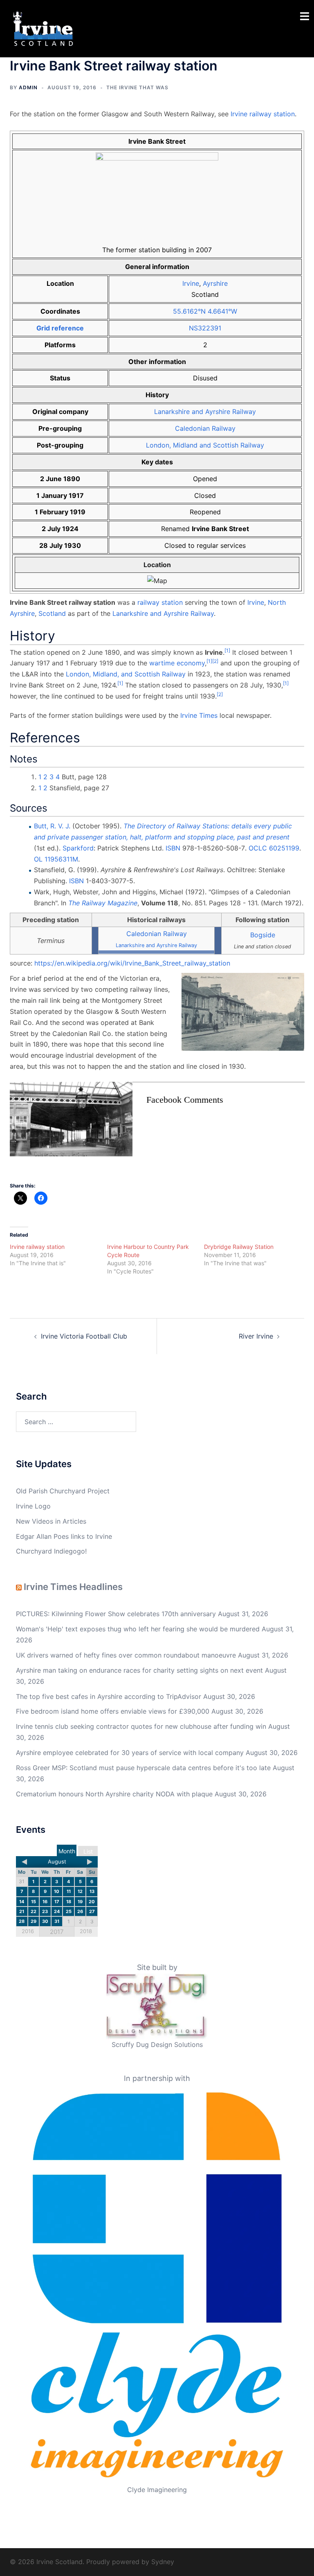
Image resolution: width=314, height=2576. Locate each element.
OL (38, 859)
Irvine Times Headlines (73, 1587)
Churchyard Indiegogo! (51, 1551)
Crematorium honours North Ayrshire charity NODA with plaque (114, 1794)
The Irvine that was (137, 87)
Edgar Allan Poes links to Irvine (64, 1536)
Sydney (163, 2562)
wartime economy (177, 663)
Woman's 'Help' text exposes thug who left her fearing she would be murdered (138, 1629)
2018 (86, 1931)
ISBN (173, 848)
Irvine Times (199, 715)
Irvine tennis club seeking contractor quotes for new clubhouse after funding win (141, 1726)
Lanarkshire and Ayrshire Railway (205, 412)
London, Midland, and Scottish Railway (126, 674)
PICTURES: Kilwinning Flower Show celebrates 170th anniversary (116, 1614)
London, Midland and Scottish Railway (205, 445)
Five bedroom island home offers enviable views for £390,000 (113, 1711)
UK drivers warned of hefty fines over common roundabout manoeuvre (126, 1655)
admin (28, 87)
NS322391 (205, 328)
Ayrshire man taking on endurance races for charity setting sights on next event (139, 1670)
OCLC (258, 848)
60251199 (284, 848)
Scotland (52, 613)
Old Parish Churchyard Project (63, 1491)
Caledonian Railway (205, 428)
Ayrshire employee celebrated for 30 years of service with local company (130, 1753)
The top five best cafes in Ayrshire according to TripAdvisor (109, 1696)
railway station (160, 602)
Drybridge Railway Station (239, 1247)
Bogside (263, 935)
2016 (28, 1931)
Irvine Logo (33, 1506)
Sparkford (78, 848)
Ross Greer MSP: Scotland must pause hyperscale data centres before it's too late (143, 1768)
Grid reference (60, 328)
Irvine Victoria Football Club (84, 1336)
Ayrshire (215, 283)
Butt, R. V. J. (52, 826)
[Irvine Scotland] (43, 28)
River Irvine (256, 1336)
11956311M (61, 859)
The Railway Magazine (103, 903)
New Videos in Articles (51, 1521)
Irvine (191, 283)
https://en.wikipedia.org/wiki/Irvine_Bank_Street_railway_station (132, 963)
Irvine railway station (263, 114)
